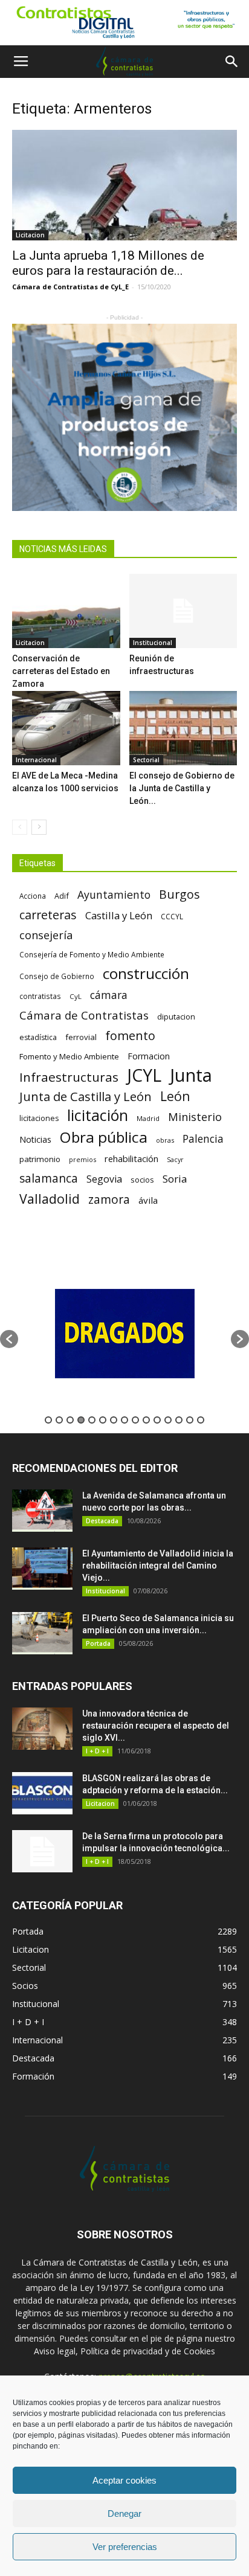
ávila (148, 1200)
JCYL (144, 1075)
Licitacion (30, 235)
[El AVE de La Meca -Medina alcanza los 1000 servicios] (66, 728)
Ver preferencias (125, 2547)
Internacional (36, 760)
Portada (98, 1643)
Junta (191, 1075)
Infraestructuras (69, 1077)
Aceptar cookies (124, 2480)
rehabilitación (131, 1158)
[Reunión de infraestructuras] (183, 611)
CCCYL (172, 917)
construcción (146, 973)
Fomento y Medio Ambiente (69, 1056)
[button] (232, 62)
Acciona (33, 896)
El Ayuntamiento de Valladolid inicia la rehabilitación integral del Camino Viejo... (158, 1566)
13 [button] (179, 1420)
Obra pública (104, 1137)
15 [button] (201, 1420)
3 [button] (70, 1420)
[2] (124, 23)
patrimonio (40, 1159)
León (175, 1096)
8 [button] (124, 1420)
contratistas (40, 996)
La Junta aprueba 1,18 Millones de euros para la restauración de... (108, 263)
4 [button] (81, 1420)
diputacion (176, 1017)
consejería (46, 935)
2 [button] (59, 1420)
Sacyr (175, 1160)
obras (165, 1140)
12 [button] (168, 1420)
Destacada (102, 1521)
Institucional (153, 643)
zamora (109, 1199)
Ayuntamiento (114, 895)
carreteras (48, 915)
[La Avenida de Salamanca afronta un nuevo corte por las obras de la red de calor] (42, 1511)
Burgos (179, 894)
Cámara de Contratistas (84, 1015)
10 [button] (146, 1420)
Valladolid (50, 1199)
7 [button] (114, 1420)
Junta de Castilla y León (86, 1097)
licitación (98, 1115)
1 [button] (48, 1420)
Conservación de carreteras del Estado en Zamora (61, 671)
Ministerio (195, 1116)
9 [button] (135, 1420)
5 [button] (92, 1420)
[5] (124, 417)
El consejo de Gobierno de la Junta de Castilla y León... (182, 788)
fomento (130, 1036)
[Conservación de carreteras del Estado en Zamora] (66, 611)
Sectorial (146, 760)
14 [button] (190, 1420)
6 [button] (103, 1420)
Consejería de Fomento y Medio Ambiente (92, 954)
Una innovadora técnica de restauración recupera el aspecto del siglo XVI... (156, 1726)
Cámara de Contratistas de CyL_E (70, 287)
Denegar (124, 2513)
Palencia (203, 1139)
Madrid (148, 1118)
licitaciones (39, 1118)
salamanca (49, 1179)
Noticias (35, 1139)
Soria (175, 1179)
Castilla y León (119, 915)
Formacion (149, 1056)
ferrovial (81, 1037)
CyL (76, 996)
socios (142, 1180)
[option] (140, 1333)
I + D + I (97, 1751)
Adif (62, 896)
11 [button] (157, 1420)
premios (82, 1159)
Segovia (104, 1179)
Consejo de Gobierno (57, 976)
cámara (109, 995)
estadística (38, 1037)
